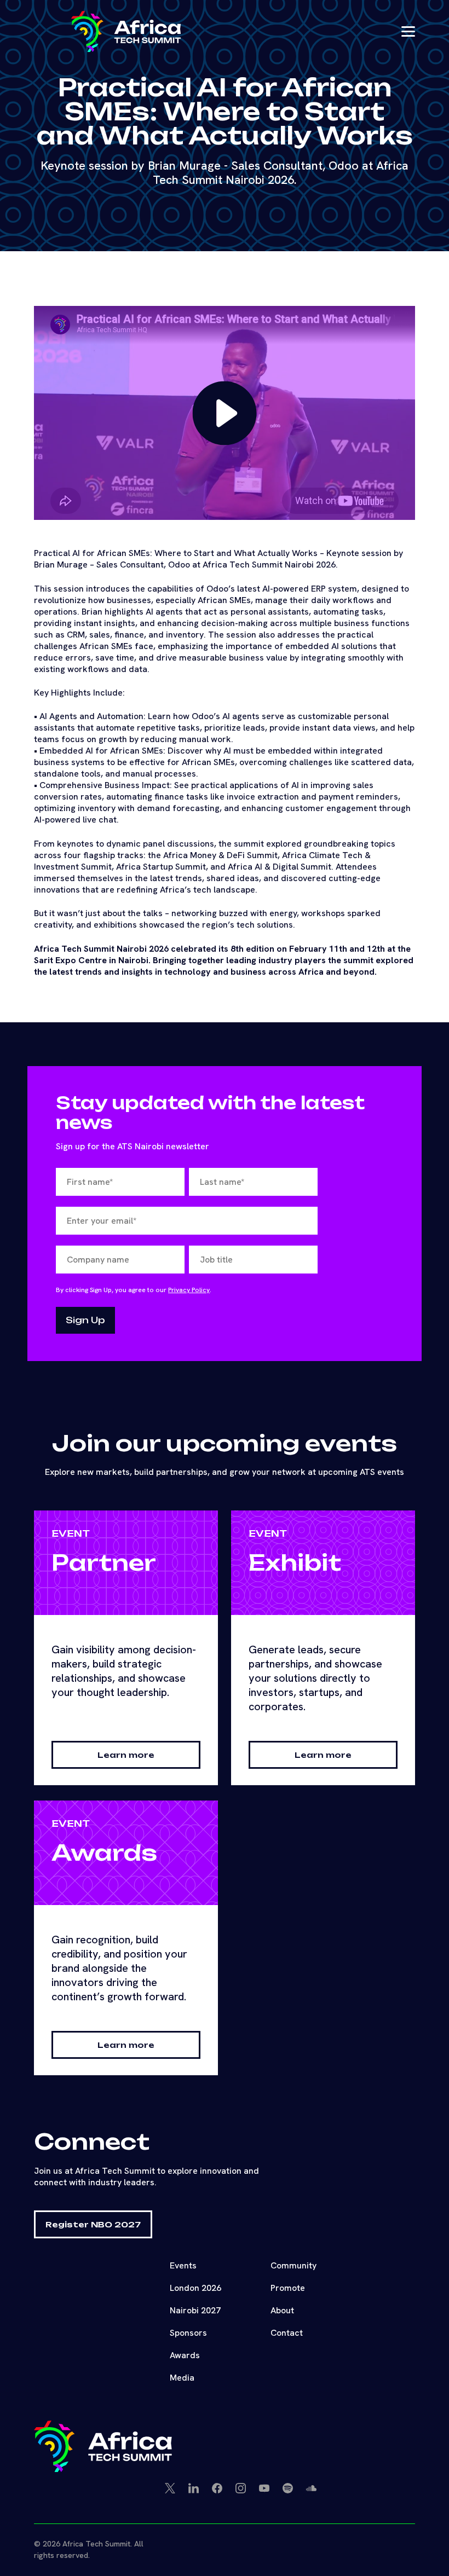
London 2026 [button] (195, 2288)
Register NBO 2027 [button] (93, 2224)
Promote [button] (288, 2288)
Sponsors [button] (188, 2333)
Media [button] (182, 2378)
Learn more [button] (126, 1755)
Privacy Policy (189, 1290)
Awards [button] (185, 2355)
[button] (126, 31)
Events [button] (183, 2265)
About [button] (282, 2310)
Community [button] (293, 2265)
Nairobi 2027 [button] (195, 2310)
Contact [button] (287, 2333)
